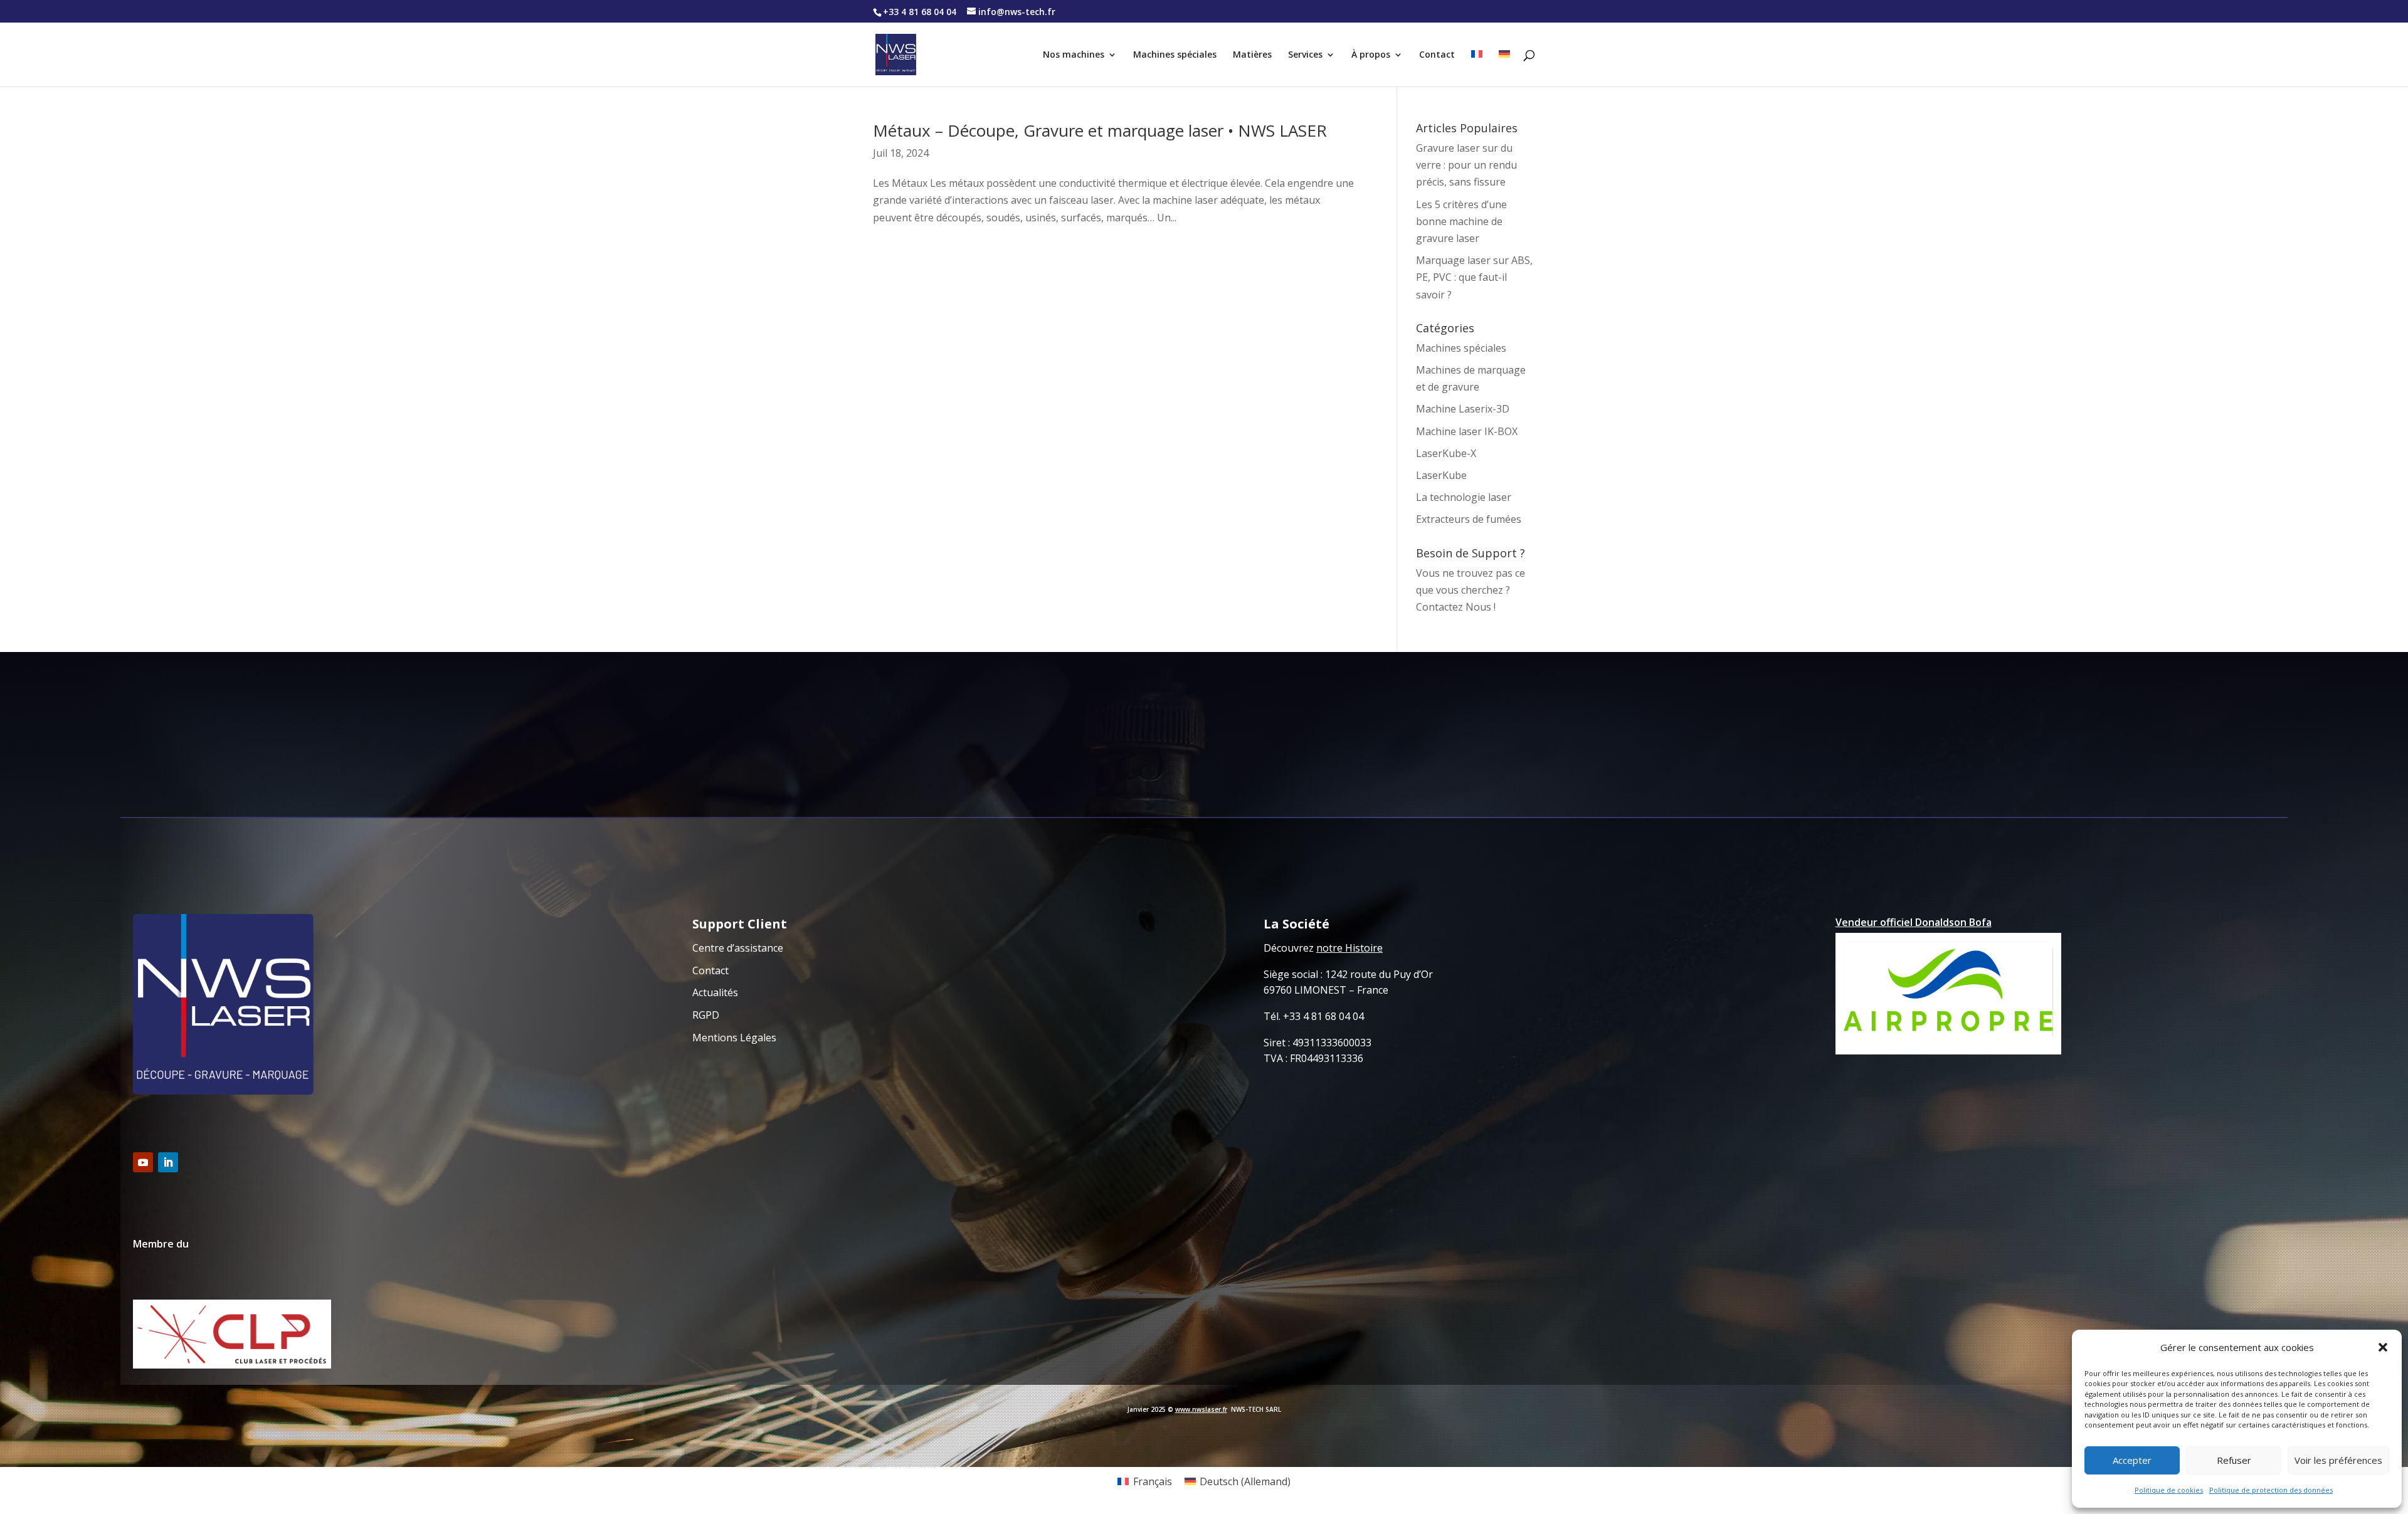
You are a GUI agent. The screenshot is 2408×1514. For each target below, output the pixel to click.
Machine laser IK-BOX (1467, 431)
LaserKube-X (1446, 453)
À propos (1371, 55)
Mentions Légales (734, 1038)
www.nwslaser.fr (1201, 1409)
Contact (1437, 55)
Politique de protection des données (2271, 1490)
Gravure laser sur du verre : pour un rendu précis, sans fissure (1466, 165)
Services (1305, 55)
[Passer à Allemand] (1504, 68)
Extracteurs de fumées (1469, 519)
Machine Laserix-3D (1463, 409)
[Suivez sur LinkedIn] (168, 1162)
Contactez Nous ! (1456, 607)
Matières (1252, 55)
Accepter (2132, 1460)
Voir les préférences (2338, 1460)
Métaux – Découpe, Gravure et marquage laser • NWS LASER (1100, 130)
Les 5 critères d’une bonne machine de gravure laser (1461, 221)
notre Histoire (1349, 948)
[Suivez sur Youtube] (143, 1162)
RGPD (706, 1015)
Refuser (2234, 1460)
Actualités (715, 992)
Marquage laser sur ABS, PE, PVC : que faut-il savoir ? (1474, 277)
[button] (2383, 1347)
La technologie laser (1464, 497)
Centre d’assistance (738, 948)
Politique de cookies (2169, 1490)
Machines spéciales (1175, 55)
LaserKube (1441, 475)
